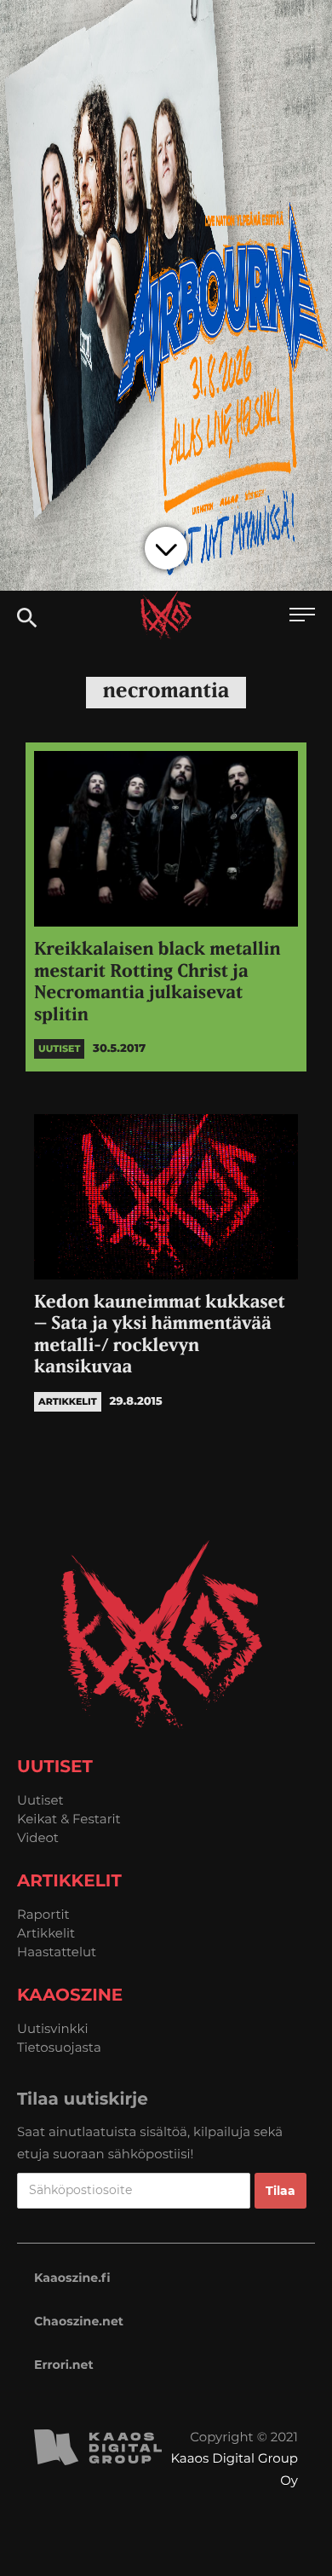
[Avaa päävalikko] (302, 617)
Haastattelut (57, 1952)
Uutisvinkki (53, 2028)
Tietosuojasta (59, 2047)
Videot (38, 1837)
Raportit (43, 1914)
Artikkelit (46, 1933)
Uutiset (40, 1800)
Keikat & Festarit (69, 1819)
